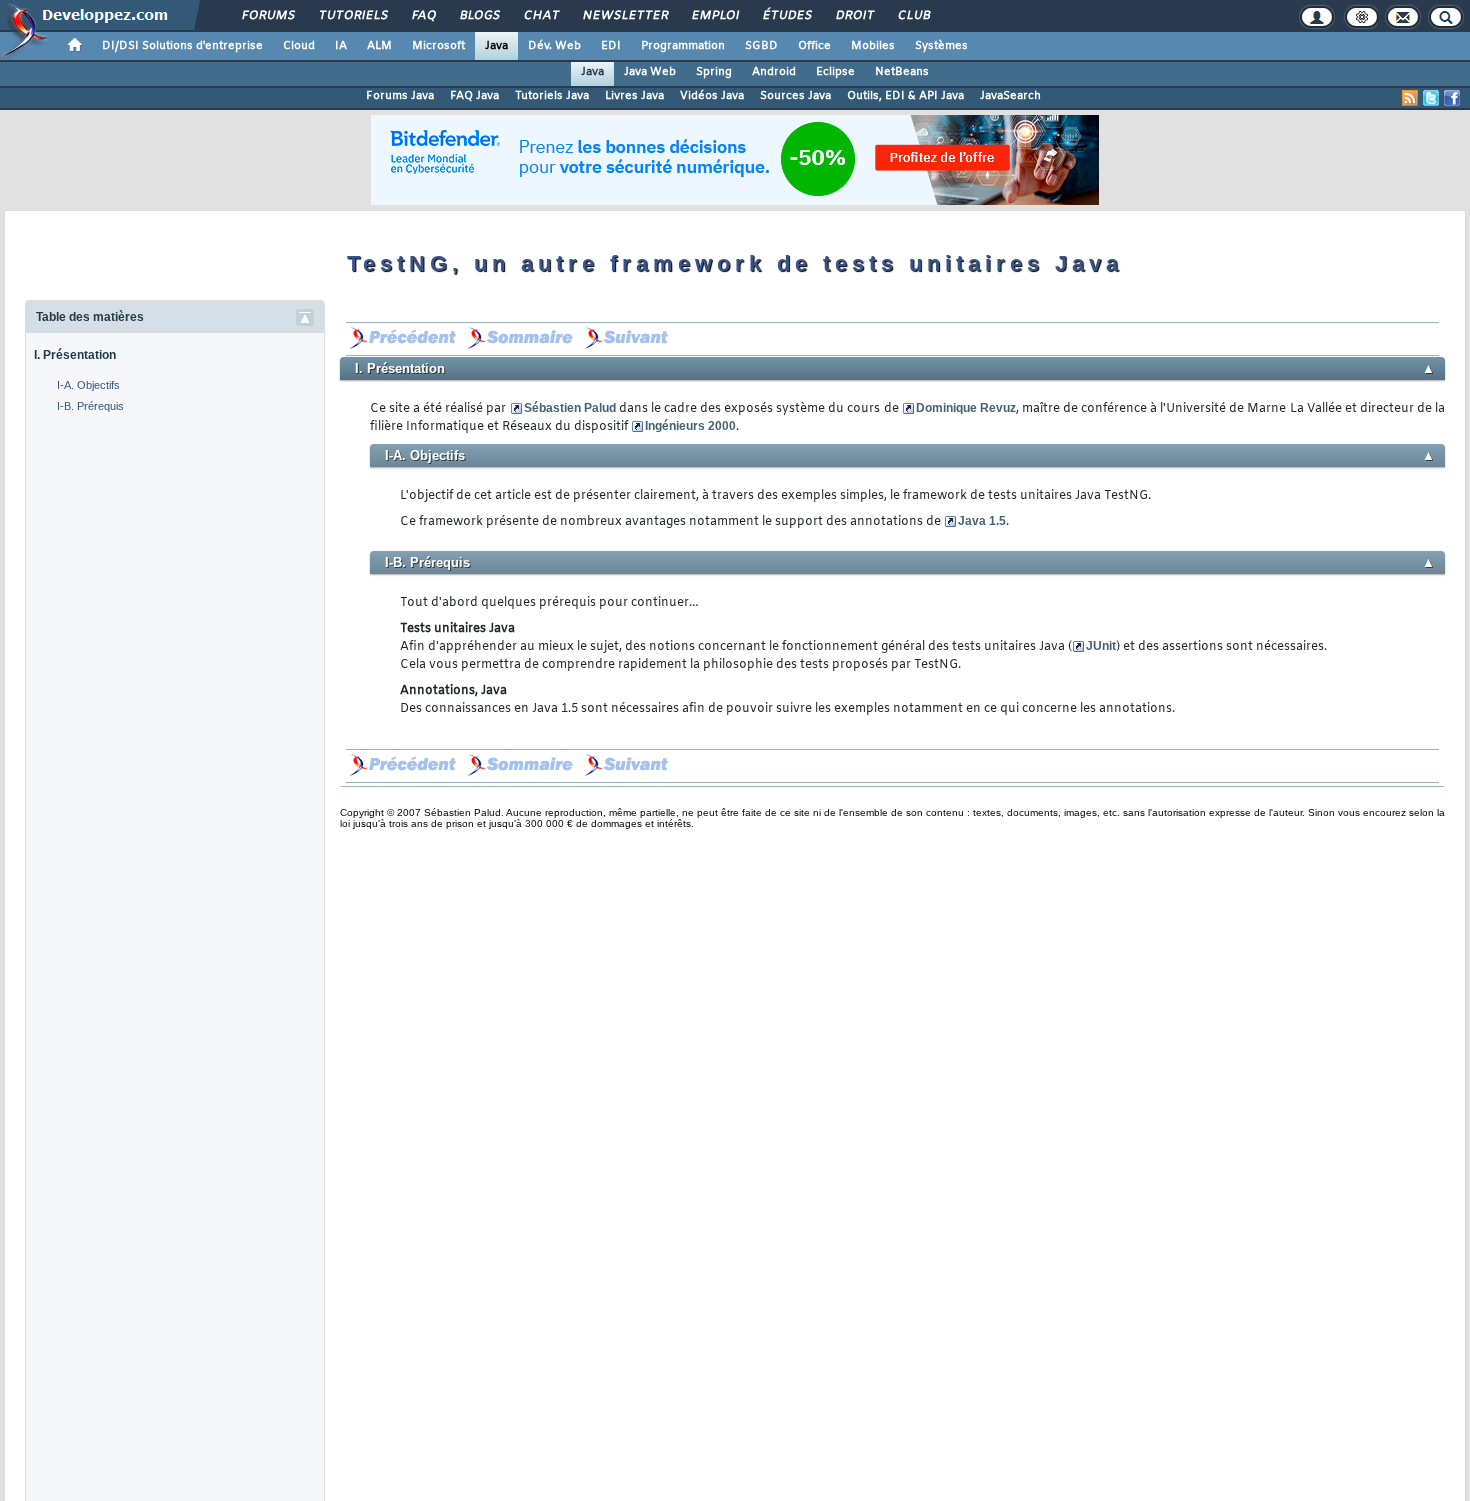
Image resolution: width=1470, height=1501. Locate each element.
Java (496, 46)
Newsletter (624, 16)
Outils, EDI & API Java (905, 96)
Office (814, 46)
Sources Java (795, 96)
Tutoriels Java (552, 96)
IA (341, 46)
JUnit (1101, 646)
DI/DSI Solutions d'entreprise (182, 46)
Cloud (299, 46)
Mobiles (873, 46)
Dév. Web (554, 46)
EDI (611, 46)
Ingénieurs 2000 (690, 426)
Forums (267, 16)
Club (913, 16)
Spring (714, 72)
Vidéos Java (712, 96)
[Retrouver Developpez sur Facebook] (1452, 98)
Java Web (650, 72)
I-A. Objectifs (88, 385)
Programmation (683, 46)
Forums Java (400, 96)
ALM (379, 46)
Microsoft (438, 46)
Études (786, 16)
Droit (854, 16)
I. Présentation (75, 355)
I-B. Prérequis (90, 406)
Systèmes (941, 46)
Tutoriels (352, 16)
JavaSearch (1010, 96)
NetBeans (902, 72)
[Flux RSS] (1410, 98)
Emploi (714, 16)
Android (774, 72)
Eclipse (835, 72)
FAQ (423, 16)
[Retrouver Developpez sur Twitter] (1431, 98)
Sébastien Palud (570, 408)
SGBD (761, 46)
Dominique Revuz (966, 408)
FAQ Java (474, 96)
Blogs (479, 16)
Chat (540, 16)
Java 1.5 (982, 521)
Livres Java (634, 96)
